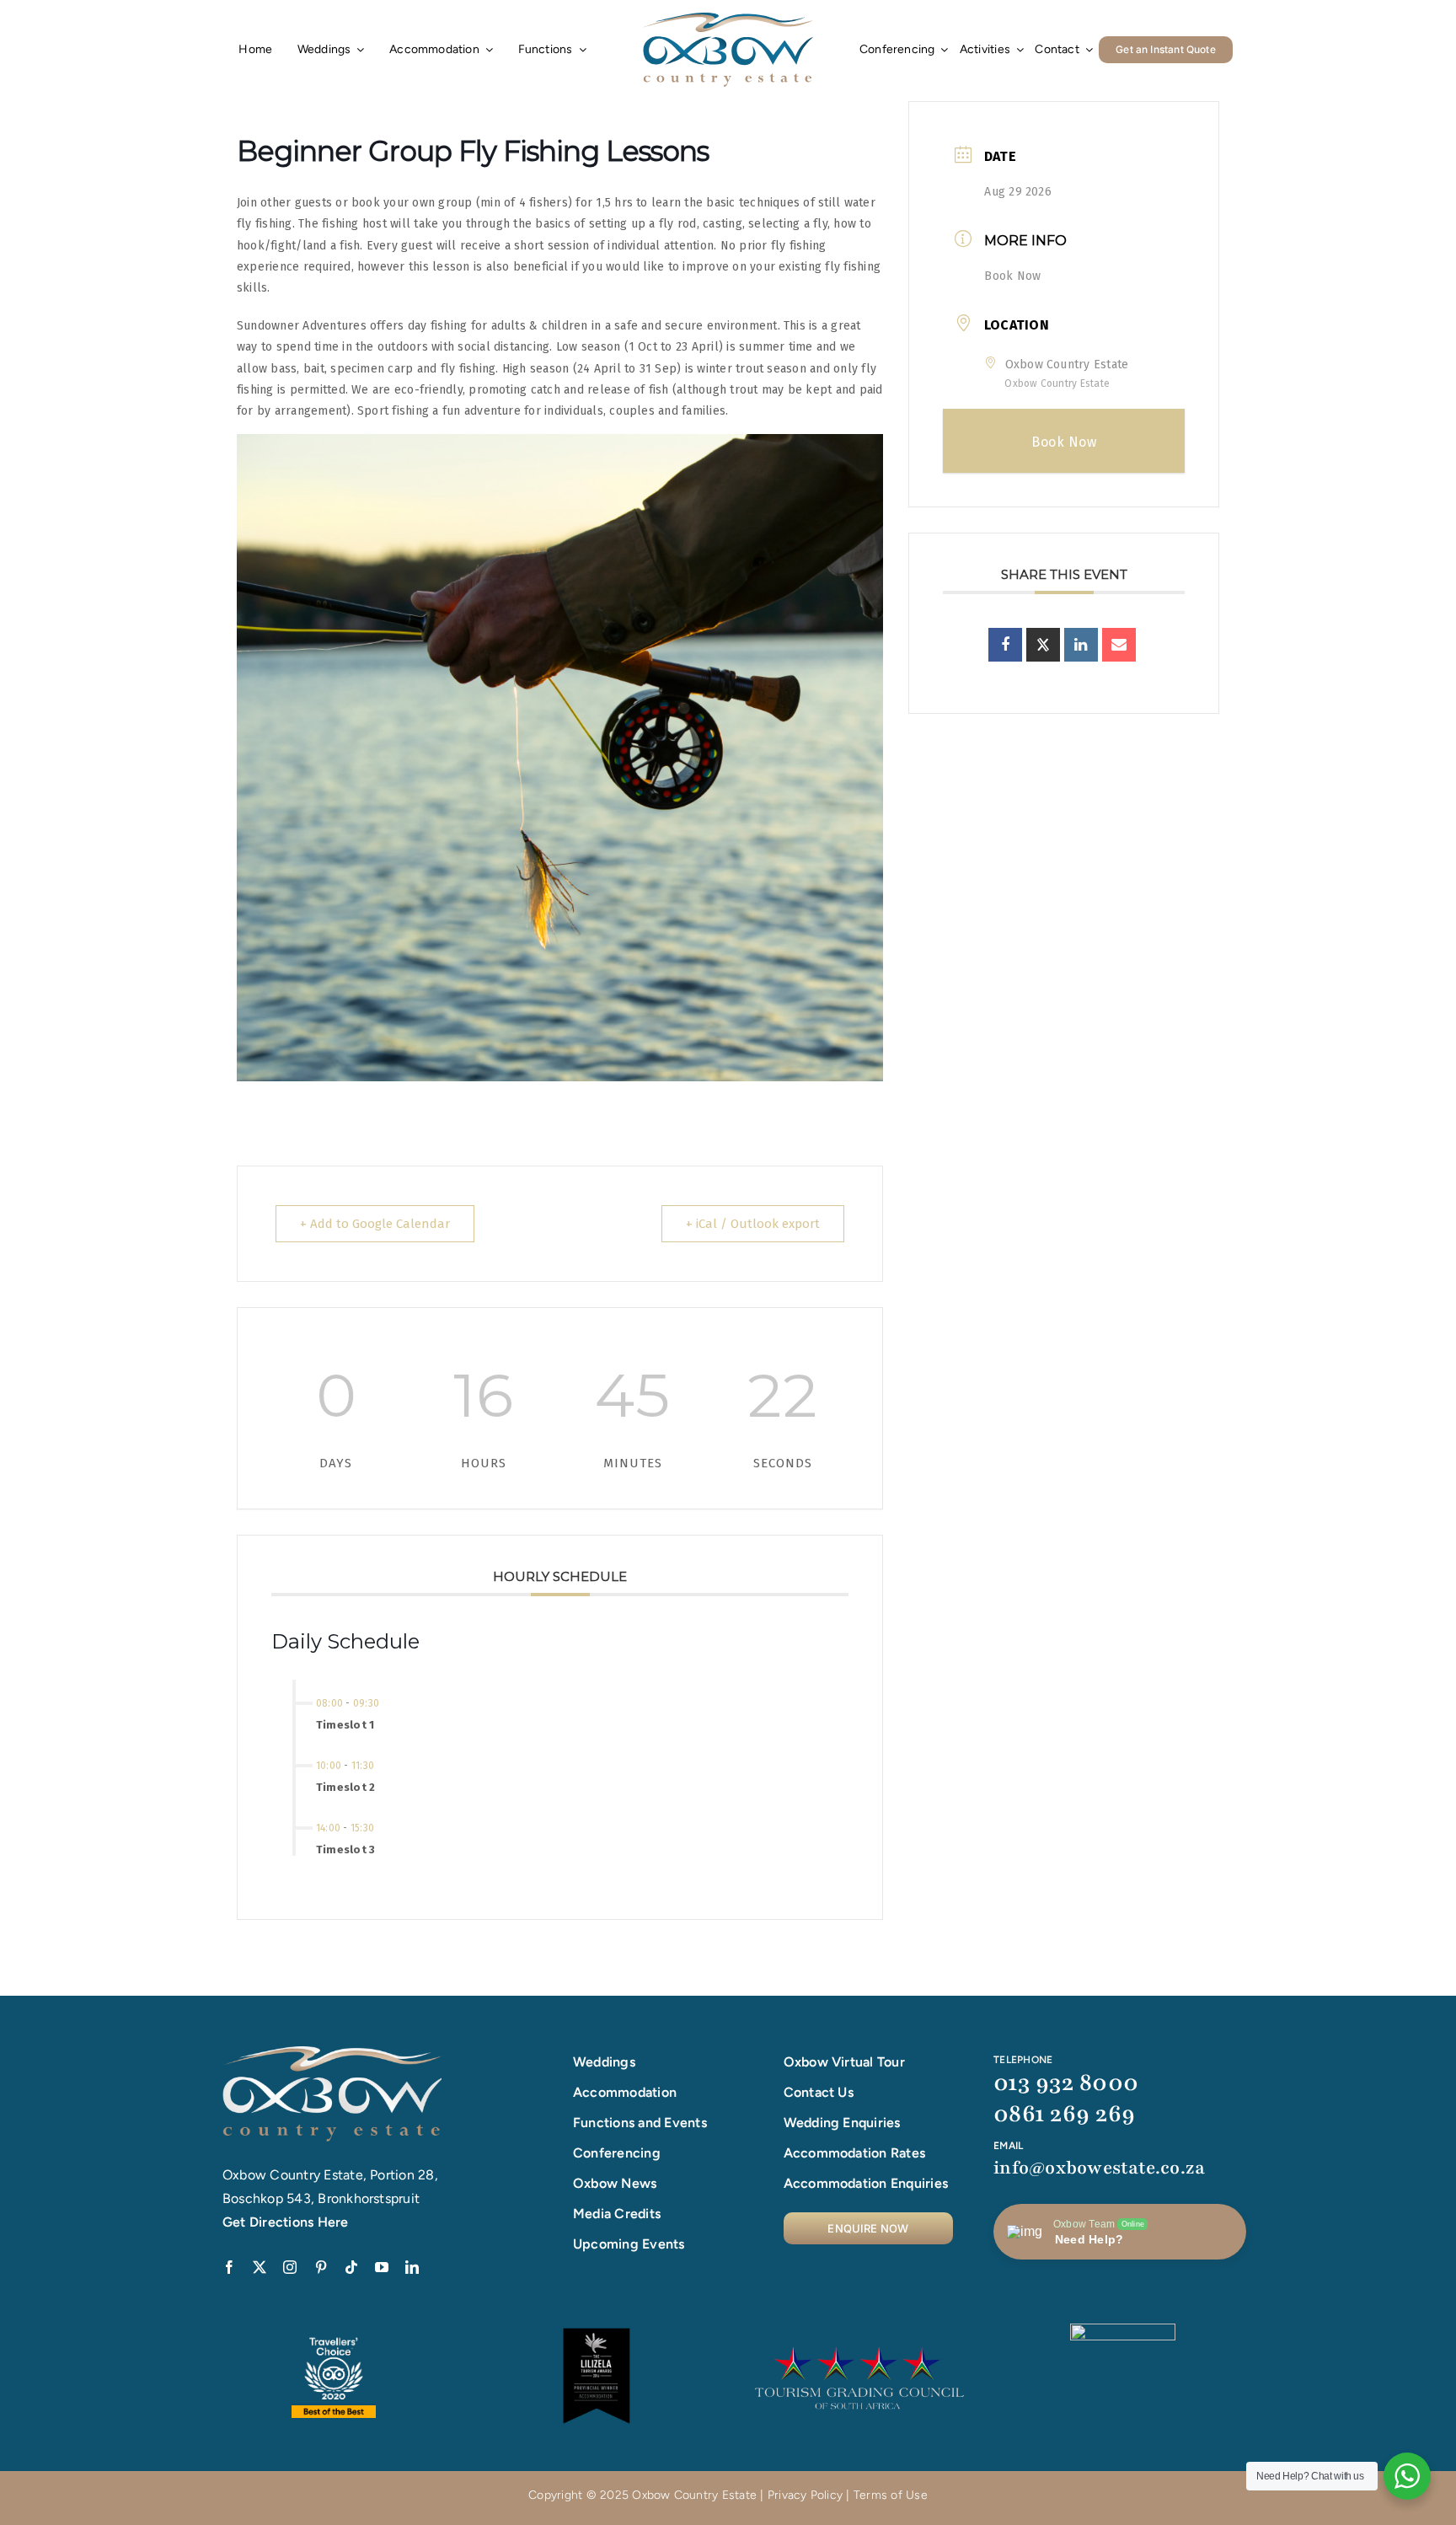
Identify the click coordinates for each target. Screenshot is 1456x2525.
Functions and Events (640, 2123)
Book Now (1012, 276)
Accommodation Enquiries (866, 2183)
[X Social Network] (1043, 645)
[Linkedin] (1081, 645)
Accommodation (625, 2092)
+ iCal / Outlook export (753, 1224)
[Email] (1119, 645)
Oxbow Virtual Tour (844, 2062)
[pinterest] (321, 2267)
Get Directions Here (286, 2222)
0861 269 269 (1064, 2114)
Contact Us (819, 2092)
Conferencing (617, 2153)
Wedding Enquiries (842, 2123)
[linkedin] (412, 2267)
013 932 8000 (1066, 2083)
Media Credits (617, 2214)
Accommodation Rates (855, 2153)
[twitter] (260, 2267)
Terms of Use (891, 2495)
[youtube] (382, 2267)
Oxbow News (615, 2183)
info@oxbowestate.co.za (1099, 2168)
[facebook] (229, 2267)
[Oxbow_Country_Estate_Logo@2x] (728, 19)
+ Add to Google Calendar (375, 1224)
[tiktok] (351, 2267)
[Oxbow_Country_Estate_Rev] (332, 2053)
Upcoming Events (629, 2244)
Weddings (604, 2062)
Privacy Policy (805, 2495)
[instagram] (290, 2267)
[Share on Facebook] (1005, 645)
